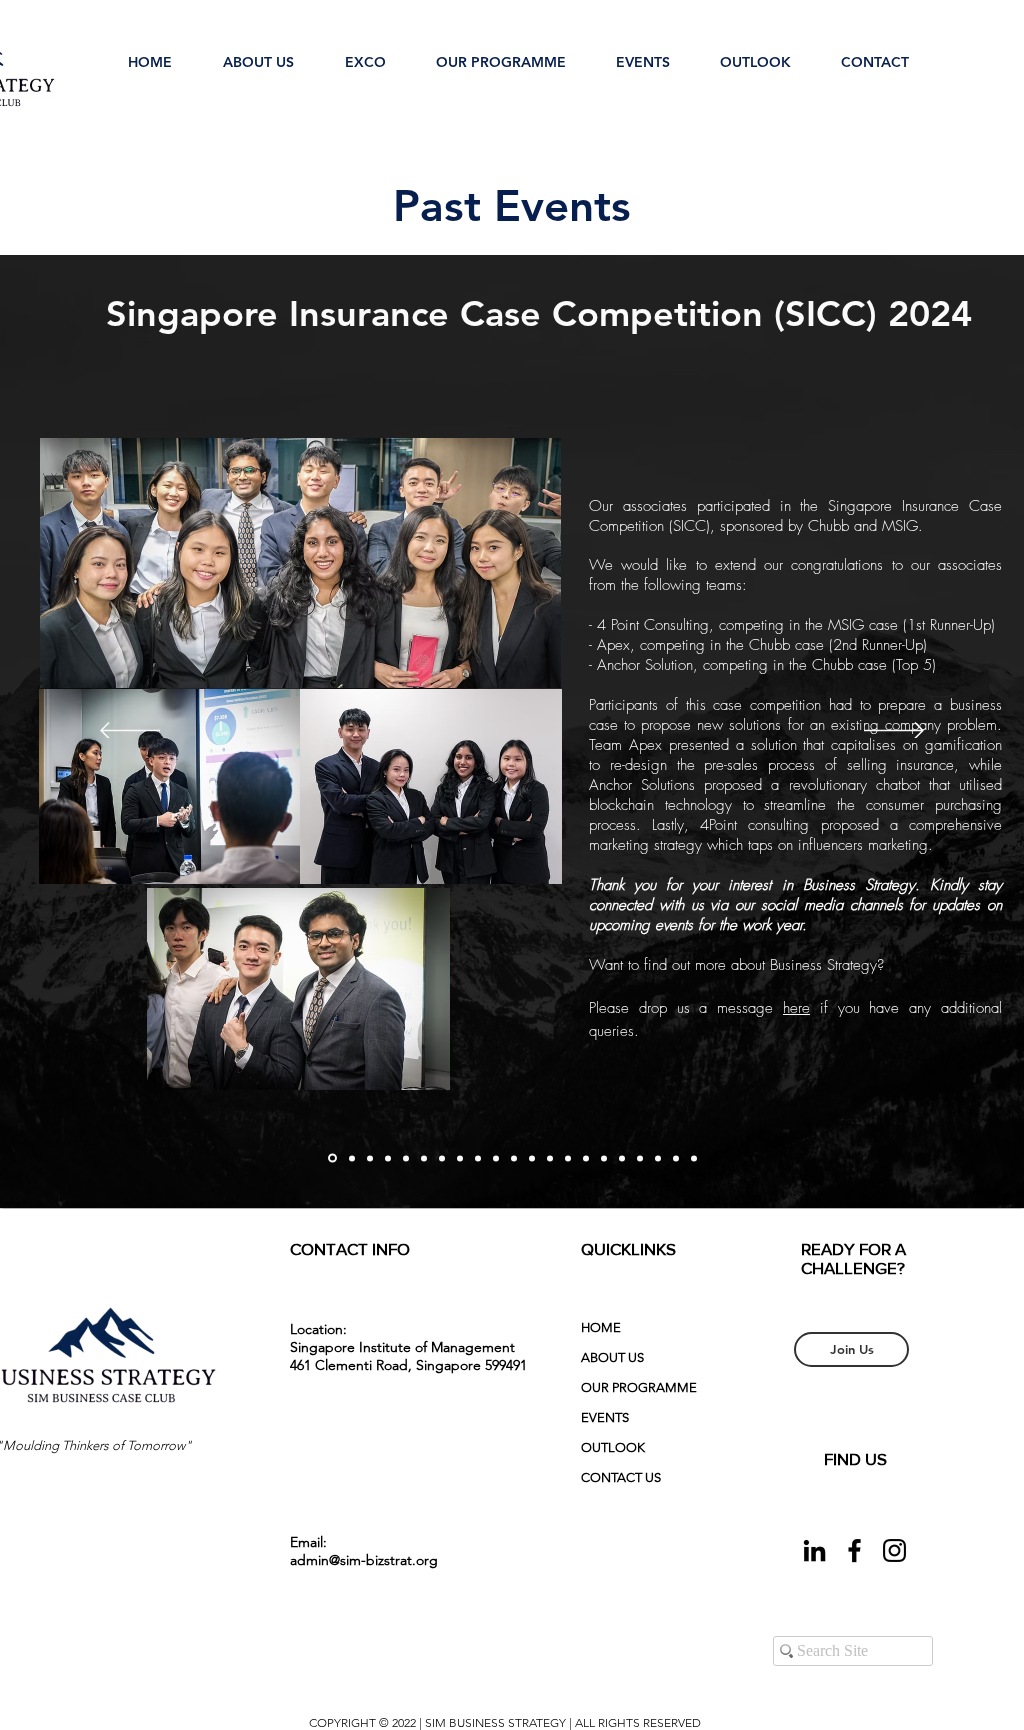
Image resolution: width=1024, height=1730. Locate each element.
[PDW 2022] (388, 1158)
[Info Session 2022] (442, 1158)
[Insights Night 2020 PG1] (676, 1158)
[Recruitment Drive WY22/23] (406, 1158)
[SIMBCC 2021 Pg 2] (460, 1158)
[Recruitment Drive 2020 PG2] (658, 1158)
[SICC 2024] (332, 1158)
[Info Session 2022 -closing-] (424, 1158)
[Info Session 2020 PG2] (622, 1158)
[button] (258, 53)
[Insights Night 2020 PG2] (694, 1158)
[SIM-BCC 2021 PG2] (586, 1158)
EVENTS (605, 1417)
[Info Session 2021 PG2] (532, 1158)
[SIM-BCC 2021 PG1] (568, 1158)
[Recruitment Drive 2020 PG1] (640, 1158)
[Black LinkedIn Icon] (814, 1550)
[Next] (894, 732)
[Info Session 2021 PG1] (514, 1158)
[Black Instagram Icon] (894, 1550)
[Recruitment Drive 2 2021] (496, 1158)
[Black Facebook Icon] (854, 1550)
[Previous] (130, 732)
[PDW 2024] (352, 1158)
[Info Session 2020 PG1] (604, 1158)
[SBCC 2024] (370, 1158)
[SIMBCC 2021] (478, 1158)
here (796, 1008)
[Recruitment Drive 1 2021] (550, 1158)
